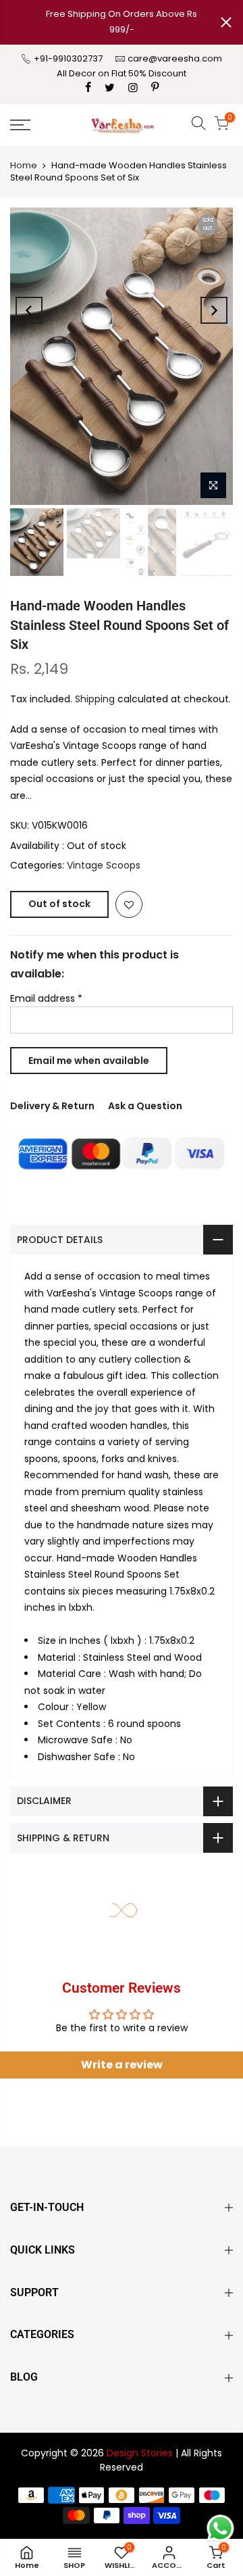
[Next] (214, 310)
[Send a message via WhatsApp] (220, 2528)
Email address (46, 998)
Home (24, 165)
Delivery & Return (52, 1106)
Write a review (122, 2065)
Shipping (95, 699)
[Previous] (29, 310)
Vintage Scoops (104, 865)
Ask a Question (145, 1106)
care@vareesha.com (175, 58)
